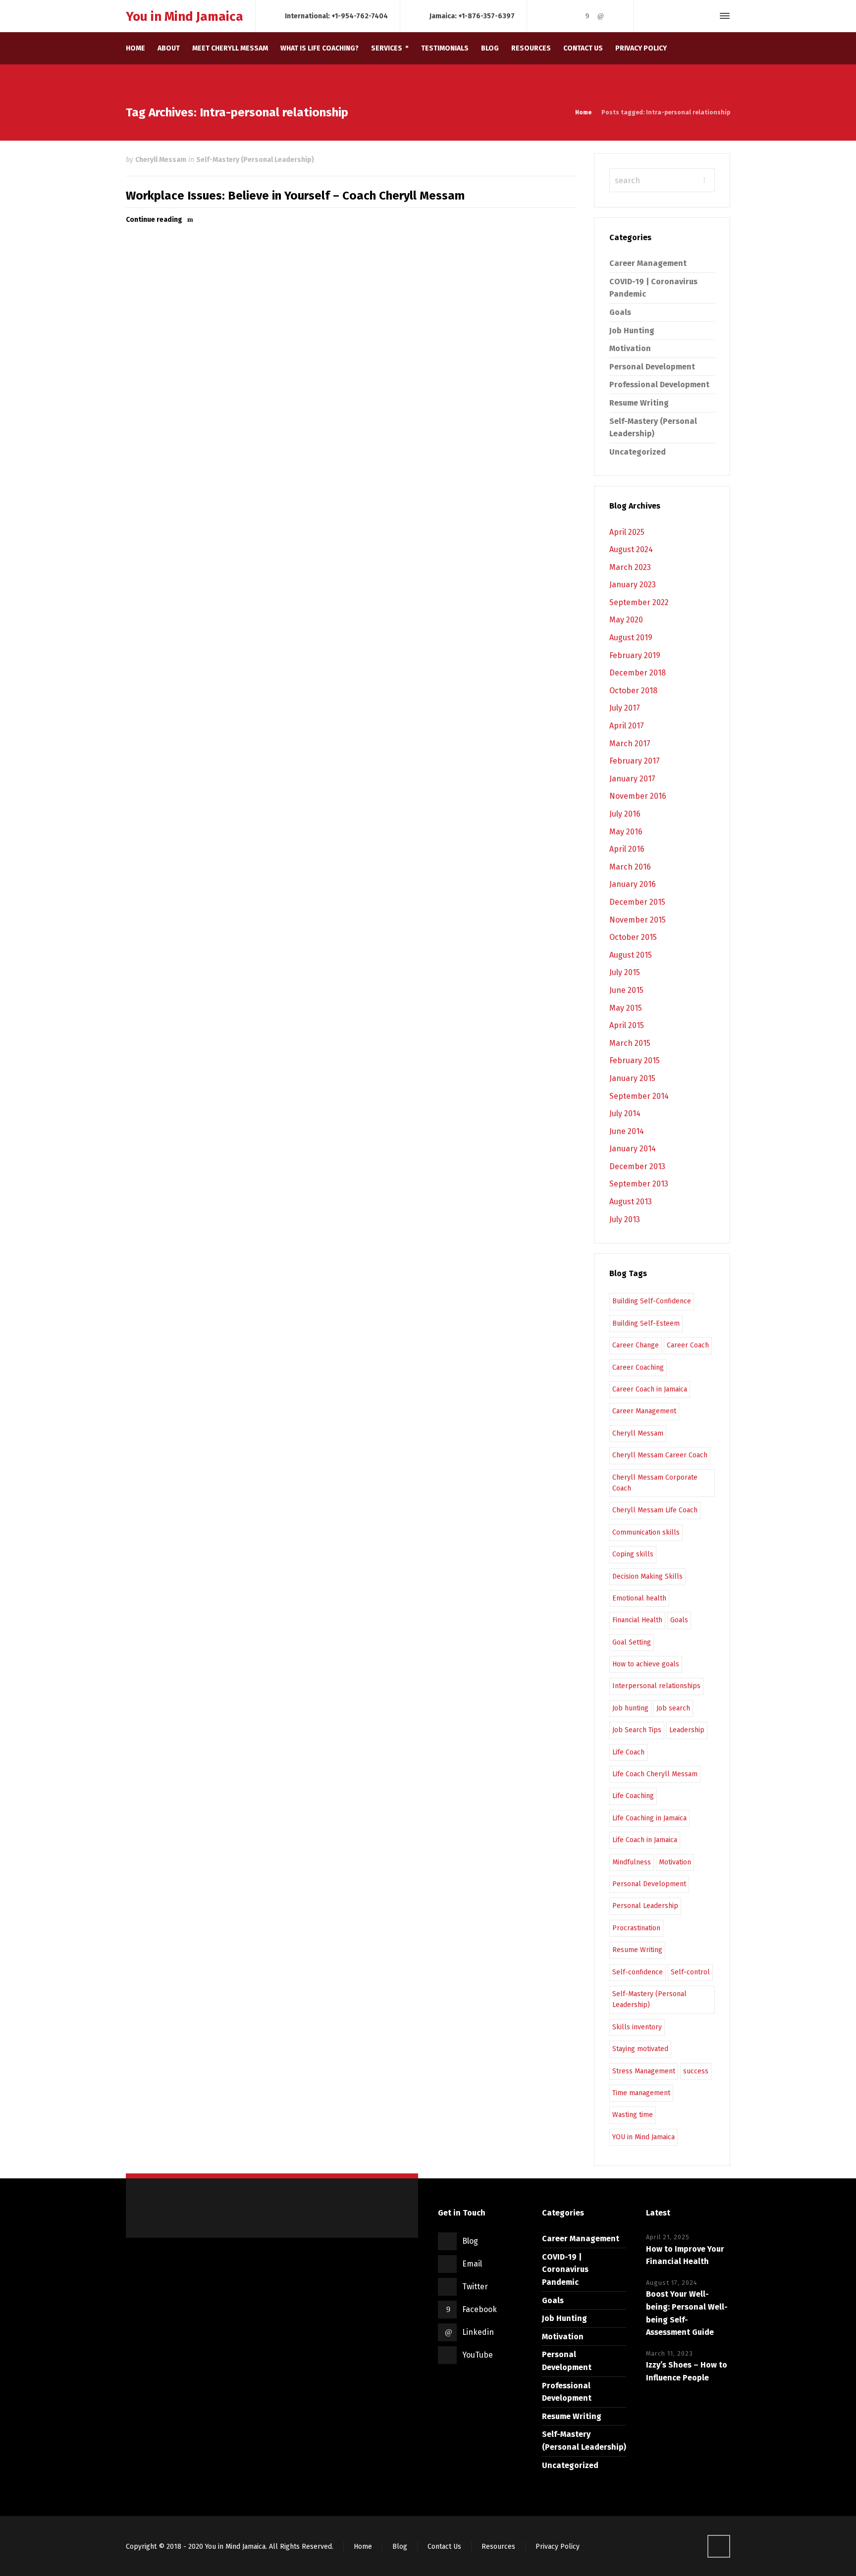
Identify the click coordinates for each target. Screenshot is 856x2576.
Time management (641, 2093)
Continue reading (154, 220)
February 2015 (635, 1060)
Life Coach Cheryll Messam (655, 1774)
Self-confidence (638, 1972)
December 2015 (637, 902)
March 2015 (630, 1043)
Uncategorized (638, 452)
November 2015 (638, 920)
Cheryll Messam (161, 160)
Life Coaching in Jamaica (649, 1818)
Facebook (480, 2309)
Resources (498, 2547)
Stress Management (644, 2071)
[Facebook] (587, 16)
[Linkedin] (601, 16)
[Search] (707, 16)
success (696, 2071)
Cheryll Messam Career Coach (660, 1455)
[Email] (560, 16)
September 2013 (639, 1184)
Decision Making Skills (647, 1576)
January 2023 (633, 585)
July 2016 (625, 814)
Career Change (636, 1345)
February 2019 (635, 655)
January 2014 (633, 1149)
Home (363, 2547)
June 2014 (627, 1131)
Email (472, 2264)
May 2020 (626, 620)
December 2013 (637, 1166)
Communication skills (646, 1532)
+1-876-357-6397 (486, 16)
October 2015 (633, 937)
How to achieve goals (646, 1664)
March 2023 (630, 567)
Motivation (630, 348)
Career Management (648, 263)
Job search (673, 1708)
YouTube (478, 2355)
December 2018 (638, 673)
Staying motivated (640, 2049)
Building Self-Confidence (652, 1301)
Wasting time (633, 2115)
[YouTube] (614, 16)
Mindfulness (632, 1862)
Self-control (690, 1972)
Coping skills (633, 1554)
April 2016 (627, 849)
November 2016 (638, 796)
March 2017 (630, 744)
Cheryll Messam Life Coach (655, 1510)
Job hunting (630, 1708)
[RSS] (546, 16)
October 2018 (633, 691)
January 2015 (632, 1078)
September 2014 (639, 1096)
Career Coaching (638, 1367)
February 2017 (635, 761)
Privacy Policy (558, 2547)
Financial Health (637, 1620)
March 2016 (630, 867)
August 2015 (631, 955)
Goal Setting (632, 1642)
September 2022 (639, 602)
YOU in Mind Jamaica (643, 2137)
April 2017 (627, 726)
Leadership (687, 1730)
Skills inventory (637, 2027)
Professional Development (659, 385)
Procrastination (636, 1928)
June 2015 (626, 990)
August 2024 (631, 549)
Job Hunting (632, 331)
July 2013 (625, 1219)
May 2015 (626, 1008)
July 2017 (625, 708)
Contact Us (444, 2547)
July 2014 (625, 1113)
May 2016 (626, 832)
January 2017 (632, 779)
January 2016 (633, 884)
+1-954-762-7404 (360, 16)
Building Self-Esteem (646, 1323)
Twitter (475, 2287)
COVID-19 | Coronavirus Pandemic (565, 2269)
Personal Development (652, 367)
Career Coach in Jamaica (650, 1389)
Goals (620, 312)
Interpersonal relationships (656, 1686)
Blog (470, 2241)
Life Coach (628, 1752)
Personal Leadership (645, 1906)
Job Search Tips (637, 1730)
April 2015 (627, 1025)
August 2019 (631, 638)
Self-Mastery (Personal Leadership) (255, 160)
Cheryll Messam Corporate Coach (655, 1483)
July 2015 (625, 972)
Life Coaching (633, 1796)
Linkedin (478, 2332)
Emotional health (639, 1598)
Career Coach (688, 1345)
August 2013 (631, 1202)
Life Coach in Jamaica (645, 1840)
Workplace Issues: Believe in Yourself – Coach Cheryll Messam (295, 196)
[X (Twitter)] (574, 16)
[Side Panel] (723, 16)
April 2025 (627, 532)
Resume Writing (639, 403)
